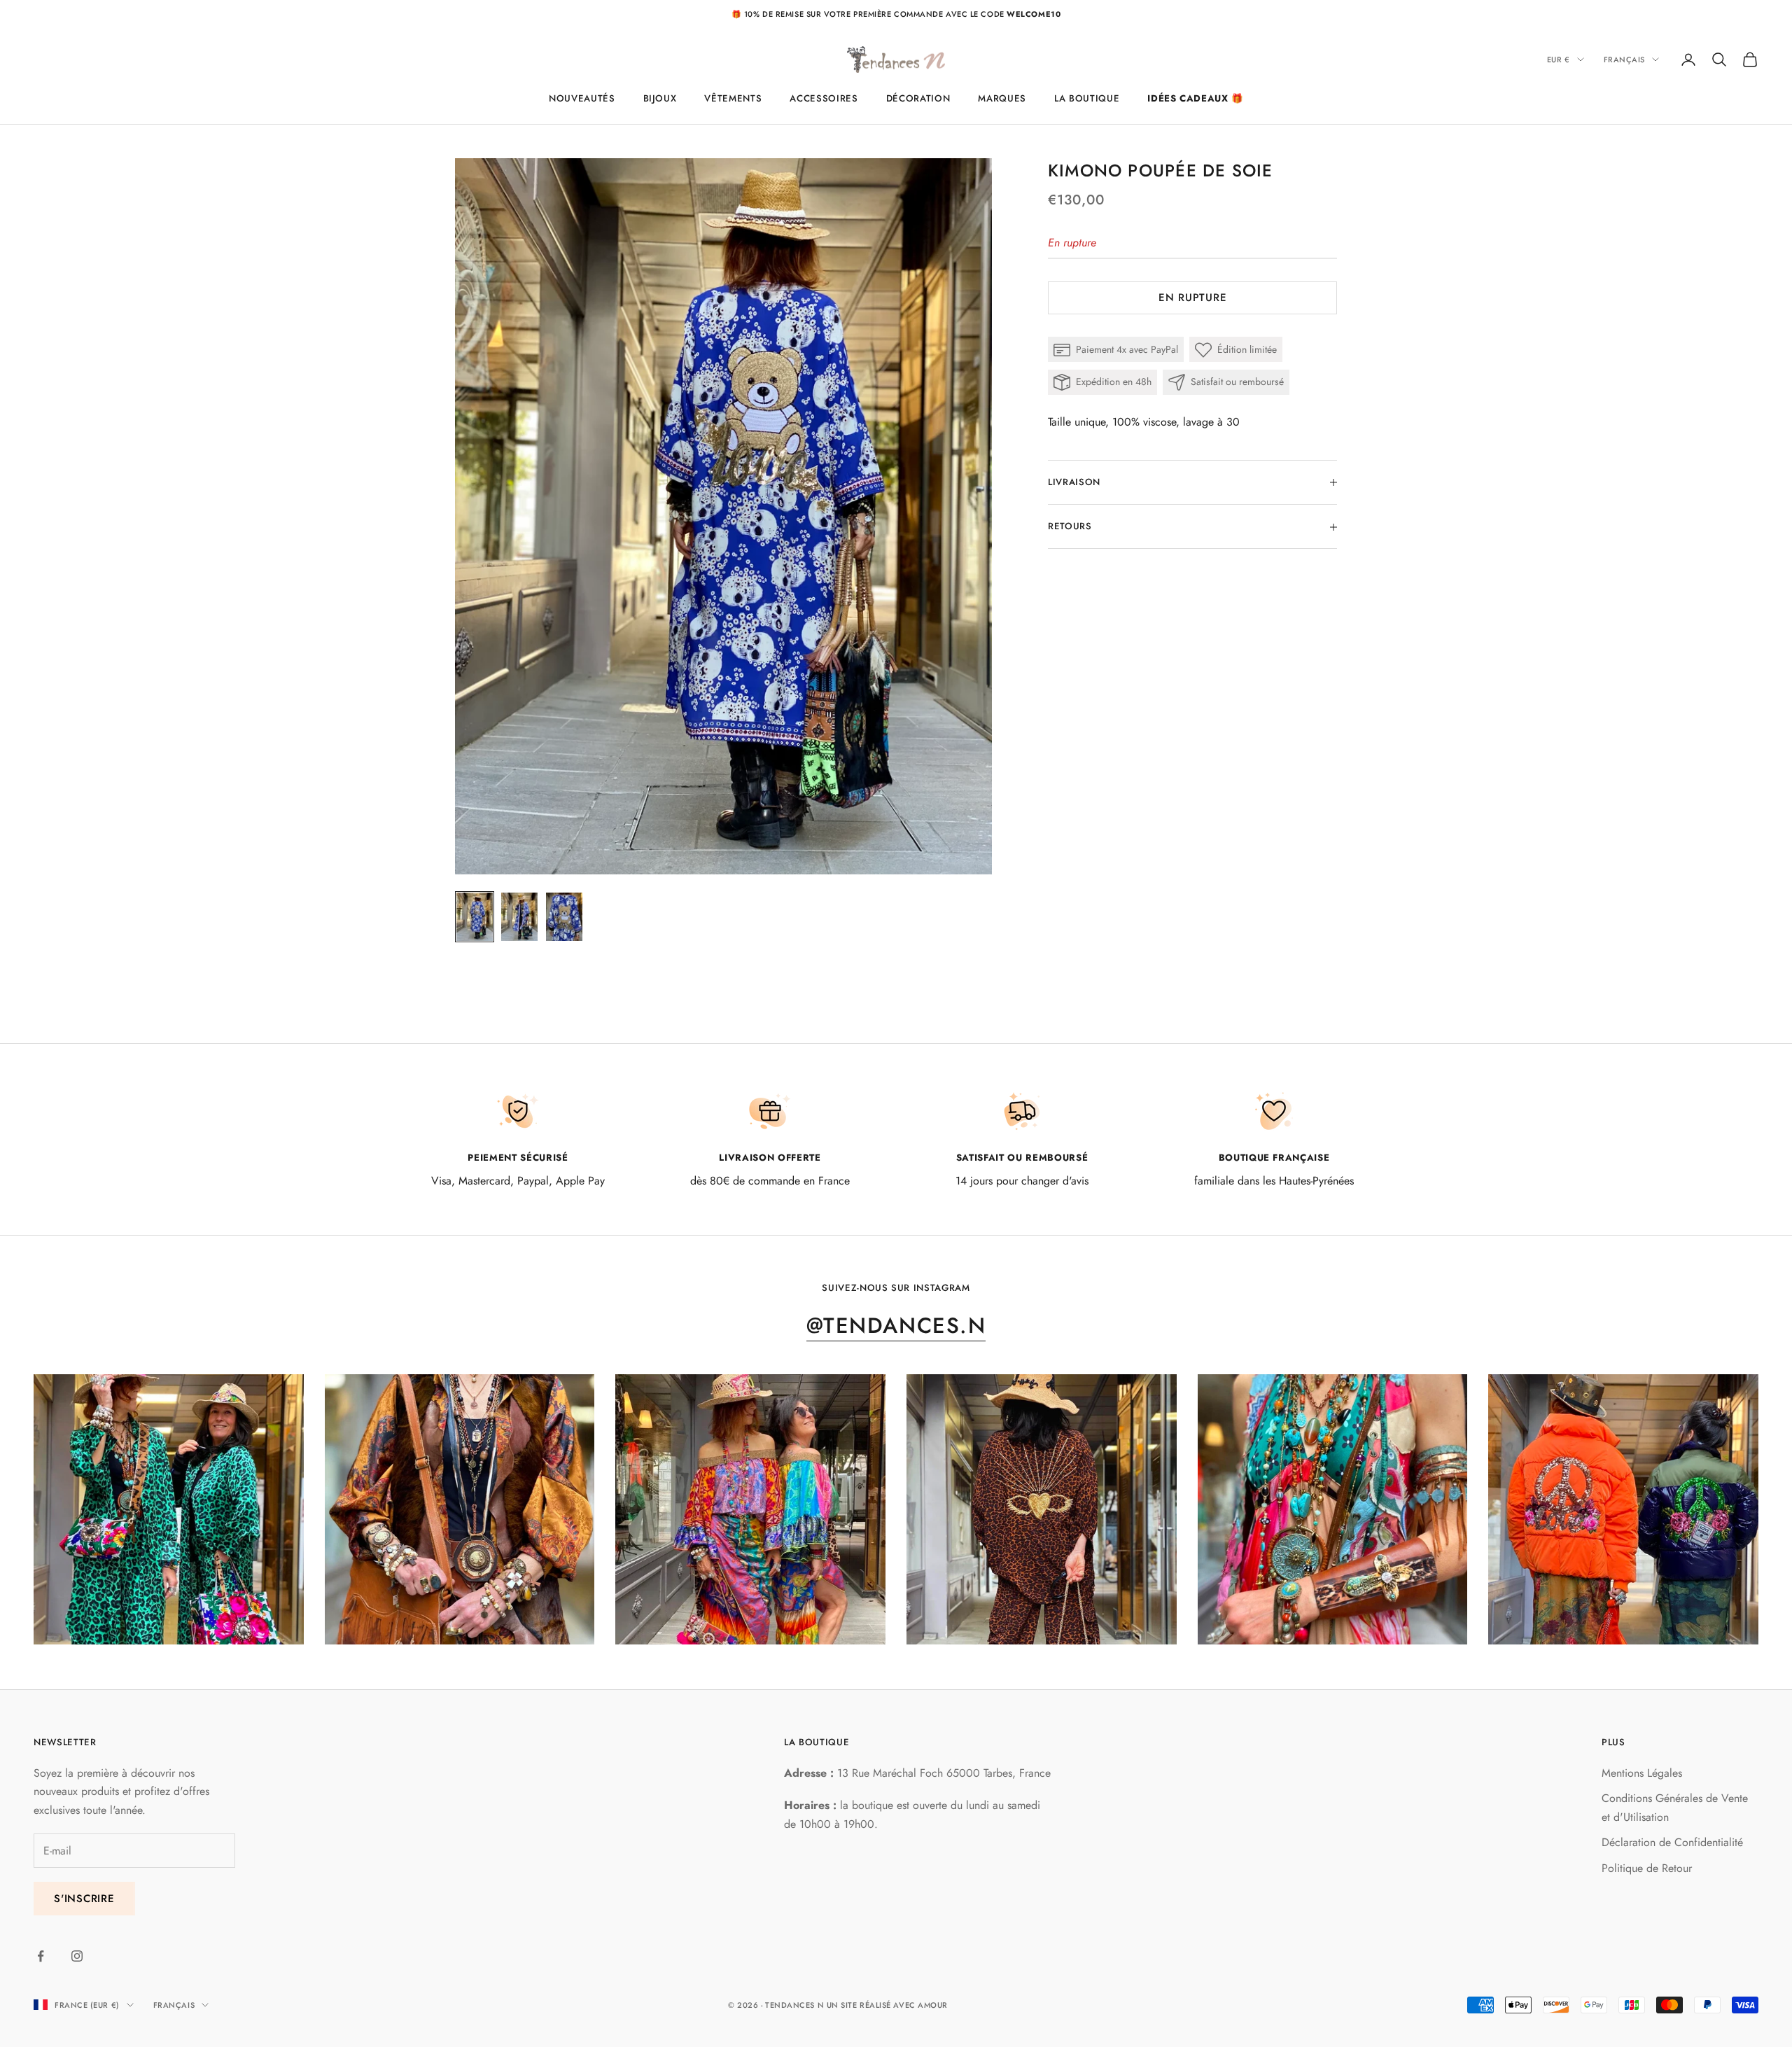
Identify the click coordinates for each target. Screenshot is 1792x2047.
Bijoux (660, 98)
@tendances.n (896, 1326)
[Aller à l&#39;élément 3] (564, 917)
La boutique (1087, 98)
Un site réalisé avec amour (887, 2005)
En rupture (1193, 298)
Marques (1002, 98)
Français (1624, 60)
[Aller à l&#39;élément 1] (475, 917)
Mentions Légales (1642, 1773)
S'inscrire (84, 1899)
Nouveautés (582, 98)
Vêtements (733, 98)
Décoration (918, 98)
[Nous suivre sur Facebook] (41, 1956)
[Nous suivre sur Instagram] (77, 1956)
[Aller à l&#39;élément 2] (519, 917)
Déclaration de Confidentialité (1672, 1842)
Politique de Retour (1647, 1868)
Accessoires (824, 98)
